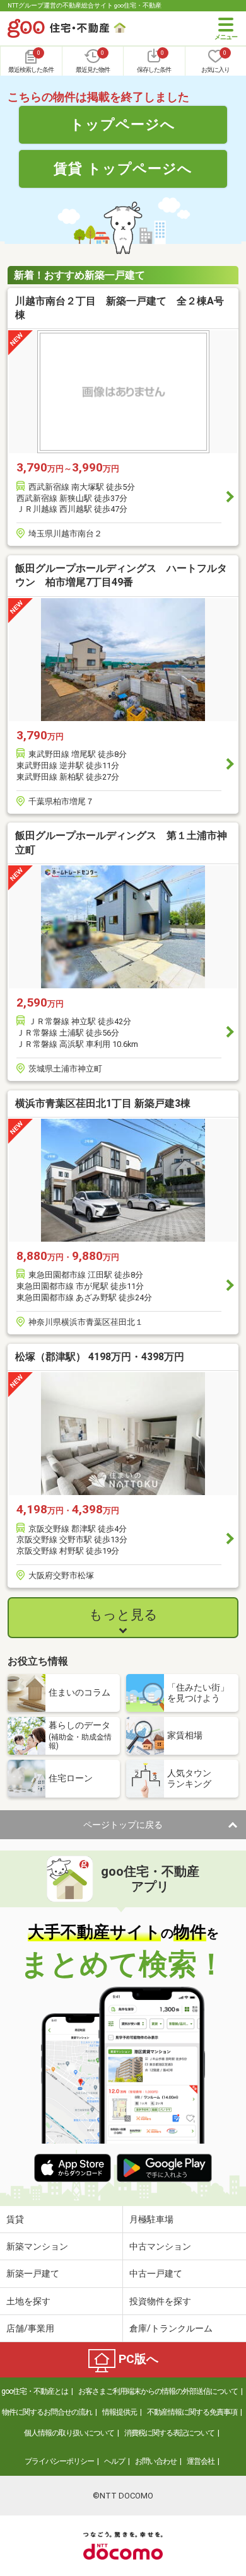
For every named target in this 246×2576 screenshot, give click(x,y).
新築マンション (37, 2246)
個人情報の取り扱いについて (69, 2433)
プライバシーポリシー (59, 2461)
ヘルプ (114, 2461)
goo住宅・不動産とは (35, 2391)
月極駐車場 (151, 2219)
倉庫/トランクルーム (171, 2328)
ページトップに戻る (123, 1825)
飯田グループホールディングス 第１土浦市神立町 (121, 842)
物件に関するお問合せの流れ (47, 2412)
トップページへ (123, 124)
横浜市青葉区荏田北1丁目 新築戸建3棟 (103, 1103)
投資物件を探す (160, 2301)
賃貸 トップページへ (123, 168)
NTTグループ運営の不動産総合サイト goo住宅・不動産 (85, 5)
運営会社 (201, 2461)
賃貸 (15, 2219)
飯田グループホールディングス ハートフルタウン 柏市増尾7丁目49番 (121, 575)
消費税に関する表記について (169, 2433)
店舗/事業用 (30, 2328)
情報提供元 (120, 2412)
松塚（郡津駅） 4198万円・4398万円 (100, 1357)
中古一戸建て (156, 2273)
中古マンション (160, 2246)
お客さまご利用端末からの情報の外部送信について (158, 2391)
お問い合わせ (156, 2461)
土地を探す (28, 2301)
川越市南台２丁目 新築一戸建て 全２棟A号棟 (120, 308)
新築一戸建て (33, 2273)
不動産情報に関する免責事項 (192, 2412)
